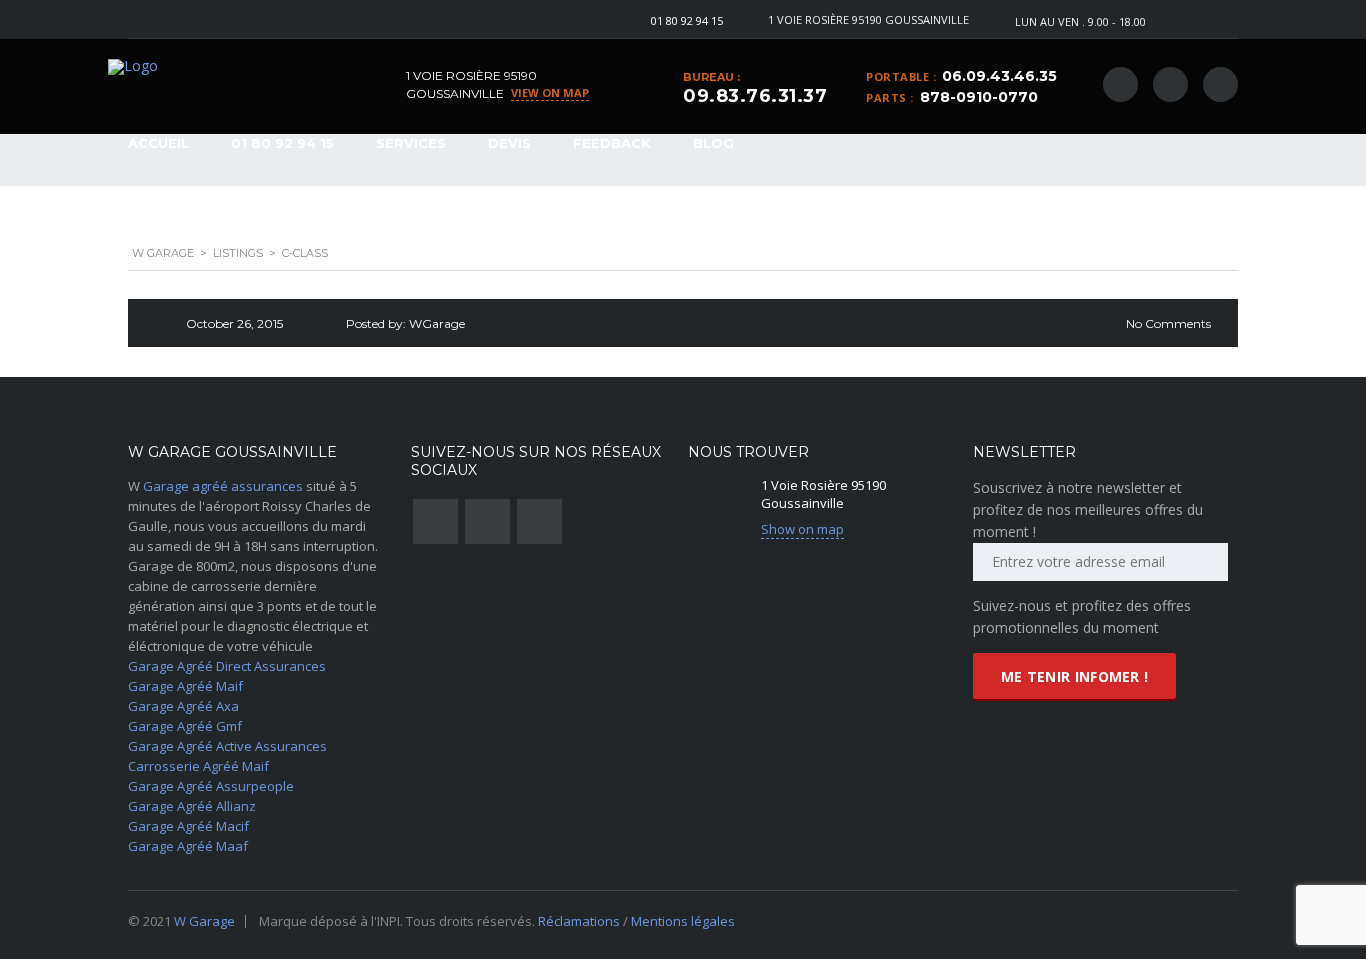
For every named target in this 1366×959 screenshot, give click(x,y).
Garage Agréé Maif (185, 686)
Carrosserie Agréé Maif (198, 766)
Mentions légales (683, 921)
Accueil (158, 143)
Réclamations (580, 921)
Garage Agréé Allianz (192, 806)
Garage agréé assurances (223, 486)
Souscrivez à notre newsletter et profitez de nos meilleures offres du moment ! (1088, 509)
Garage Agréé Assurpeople (211, 786)
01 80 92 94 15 (687, 20)
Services (411, 143)
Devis (509, 143)
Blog (713, 143)
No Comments (1168, 323)
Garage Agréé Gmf (185, 726)
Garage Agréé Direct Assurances (227, 666)
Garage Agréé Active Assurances (227, 746)
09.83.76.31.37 (755, 96)
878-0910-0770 (979, 97)
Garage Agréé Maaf (188, 846)
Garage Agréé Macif (188, 826)
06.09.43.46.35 (999, 76)
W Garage (204, 921)
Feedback (612, 143)
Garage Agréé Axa (183, 706)
